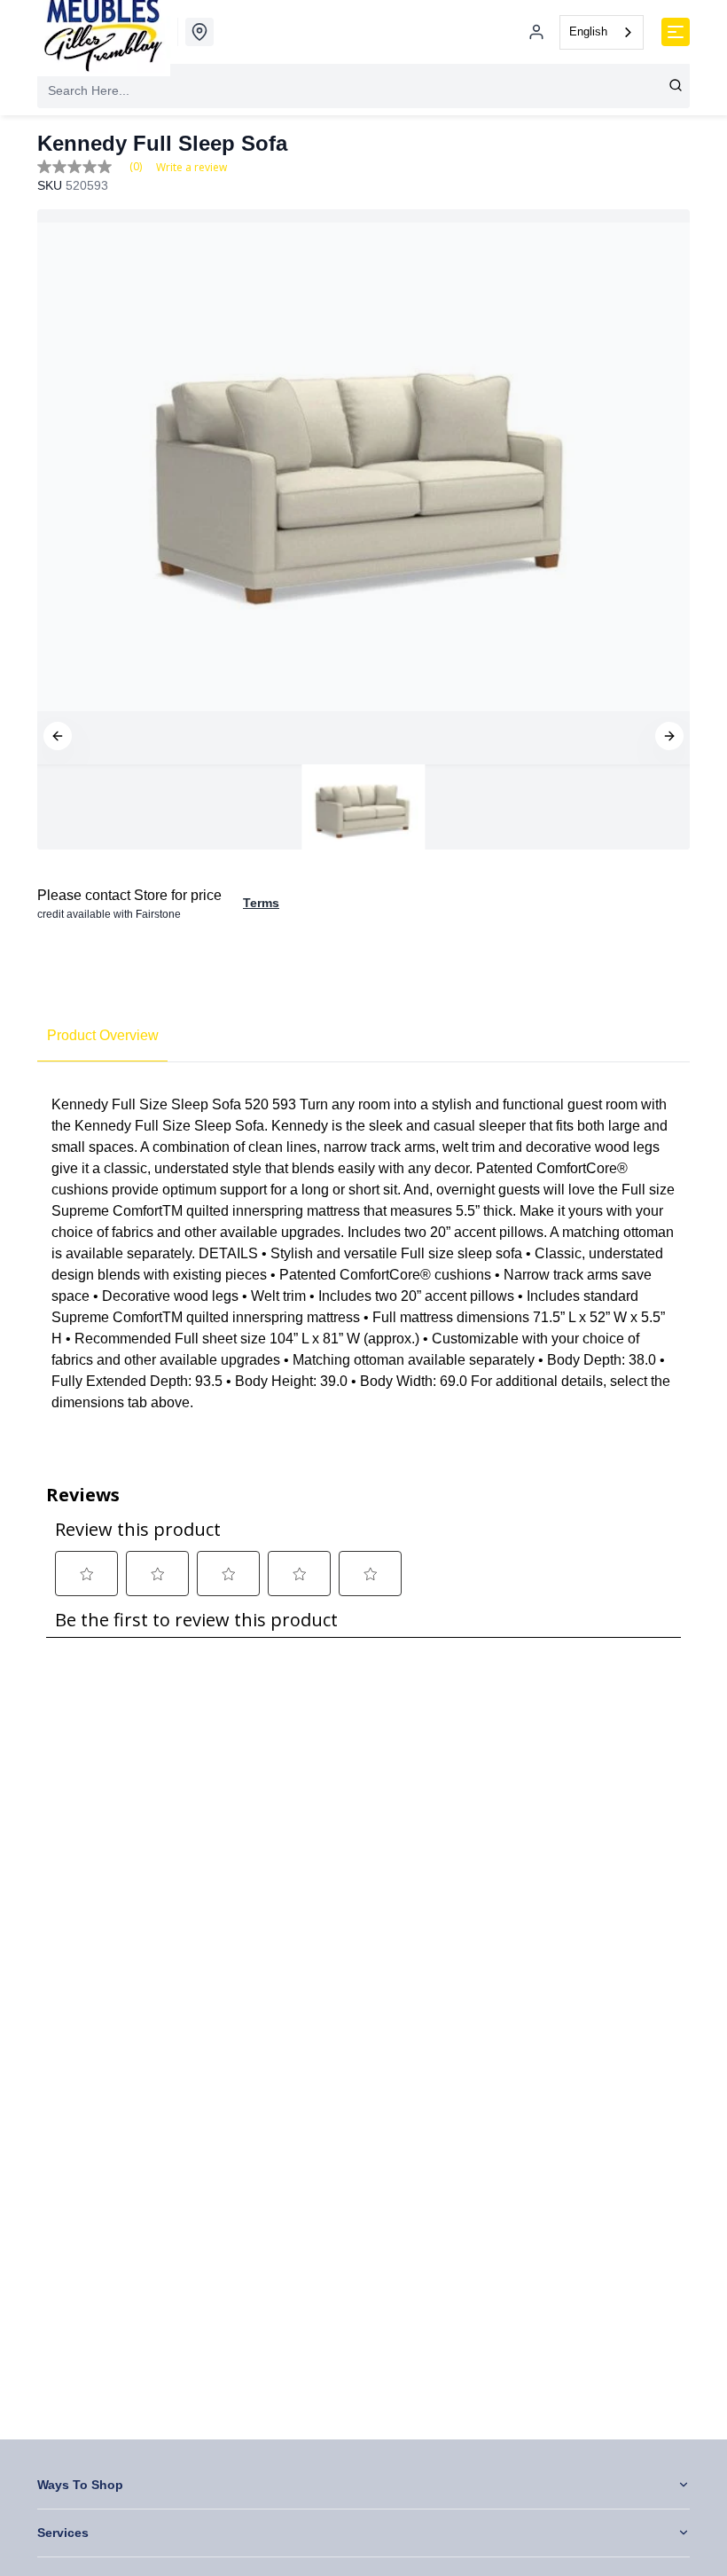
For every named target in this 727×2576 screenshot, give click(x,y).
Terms (261, 903)
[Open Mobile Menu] (676, 32)
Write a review (192, 168)
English (588, 31)
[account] (536, 32)
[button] (58, 736)
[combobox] (602, 32)
